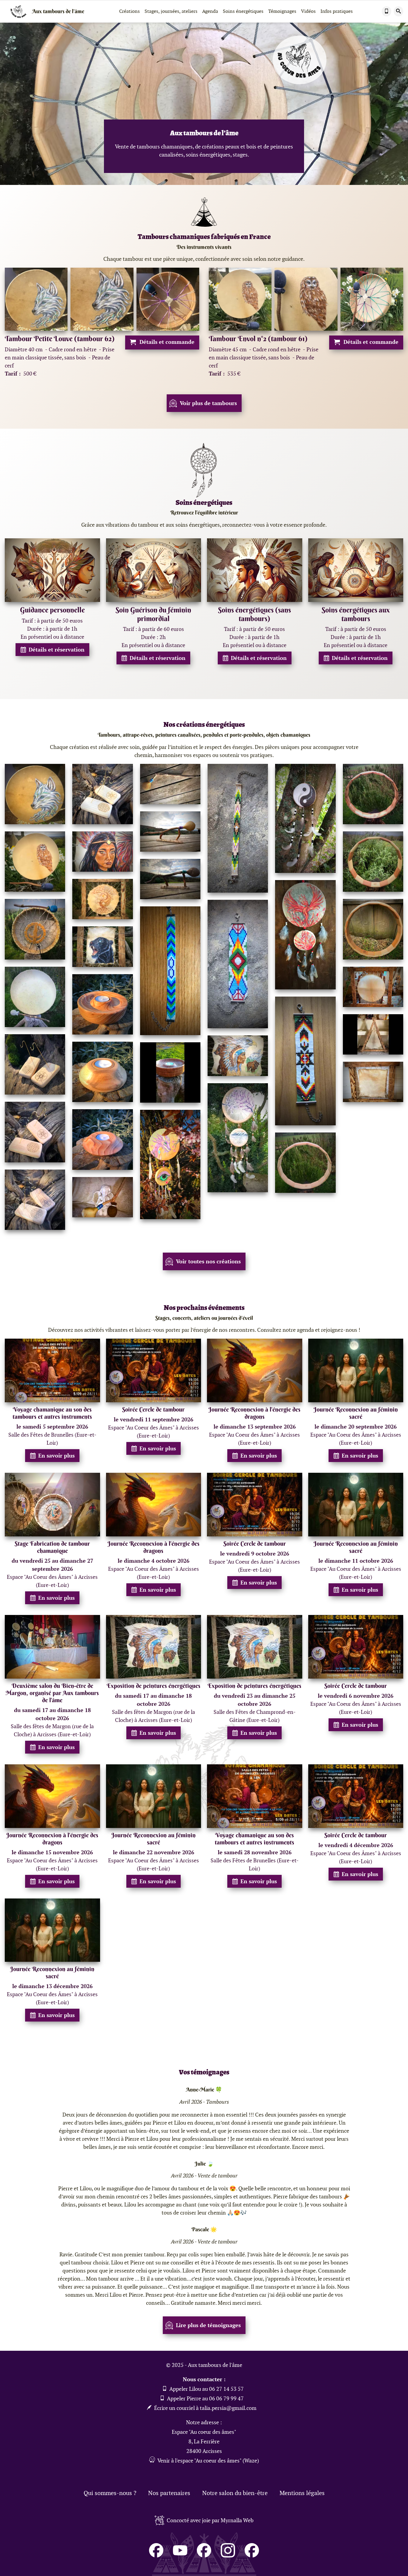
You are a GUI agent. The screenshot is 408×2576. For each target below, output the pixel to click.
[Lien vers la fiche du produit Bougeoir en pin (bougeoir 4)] (102, 1139)
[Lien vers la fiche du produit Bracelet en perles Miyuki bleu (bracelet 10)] (170, 971)
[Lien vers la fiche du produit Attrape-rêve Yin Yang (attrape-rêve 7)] (305, 819)
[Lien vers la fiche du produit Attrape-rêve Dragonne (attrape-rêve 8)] (170, 1164)
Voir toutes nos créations (208, 1261)
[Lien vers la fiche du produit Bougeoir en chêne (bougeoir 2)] (170, 1072)
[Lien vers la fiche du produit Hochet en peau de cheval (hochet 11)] (170, 879)
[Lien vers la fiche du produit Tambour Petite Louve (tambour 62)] (35, 794)
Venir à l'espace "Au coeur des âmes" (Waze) (208, 2461)
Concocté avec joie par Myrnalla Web (210, 2520)
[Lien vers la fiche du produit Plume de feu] (102, 852)
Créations (129, 11)
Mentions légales (302, 2493)
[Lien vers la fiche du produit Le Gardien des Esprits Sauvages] (238, 1056)
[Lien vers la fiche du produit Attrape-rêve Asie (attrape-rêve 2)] (238, 1138)
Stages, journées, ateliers (171, 11)
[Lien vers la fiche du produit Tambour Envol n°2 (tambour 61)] (35, 862)
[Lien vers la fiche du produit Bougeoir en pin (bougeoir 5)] (102, 1004)
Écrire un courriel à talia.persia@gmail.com (205, 2408)
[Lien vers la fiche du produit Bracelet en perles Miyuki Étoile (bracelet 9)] (305, 1061)
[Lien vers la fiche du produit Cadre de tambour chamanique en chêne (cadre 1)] (373, 929)
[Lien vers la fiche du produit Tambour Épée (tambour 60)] (35, 929)
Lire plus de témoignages (208, 2325)
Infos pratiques (337, 11)
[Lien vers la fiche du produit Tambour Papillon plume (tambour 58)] (35, 997)
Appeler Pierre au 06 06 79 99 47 (205, 2398)
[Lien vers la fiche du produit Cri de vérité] (102, 947)
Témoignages (282, 11)
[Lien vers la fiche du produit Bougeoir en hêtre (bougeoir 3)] (102, 1072)
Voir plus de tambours (208, 403)
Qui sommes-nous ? (110, 2493)
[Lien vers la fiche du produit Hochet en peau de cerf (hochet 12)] (170, 832)
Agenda (210, 11)
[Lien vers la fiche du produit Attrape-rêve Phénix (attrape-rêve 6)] (305, 935)
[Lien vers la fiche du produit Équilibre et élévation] (102, 899)
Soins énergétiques (243, 11)
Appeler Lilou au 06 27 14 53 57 (206, 2389)
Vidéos (308, 11)
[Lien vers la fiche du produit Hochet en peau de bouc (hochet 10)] (170, 784)
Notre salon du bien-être (235, 2493)
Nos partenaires (169, 2493)
